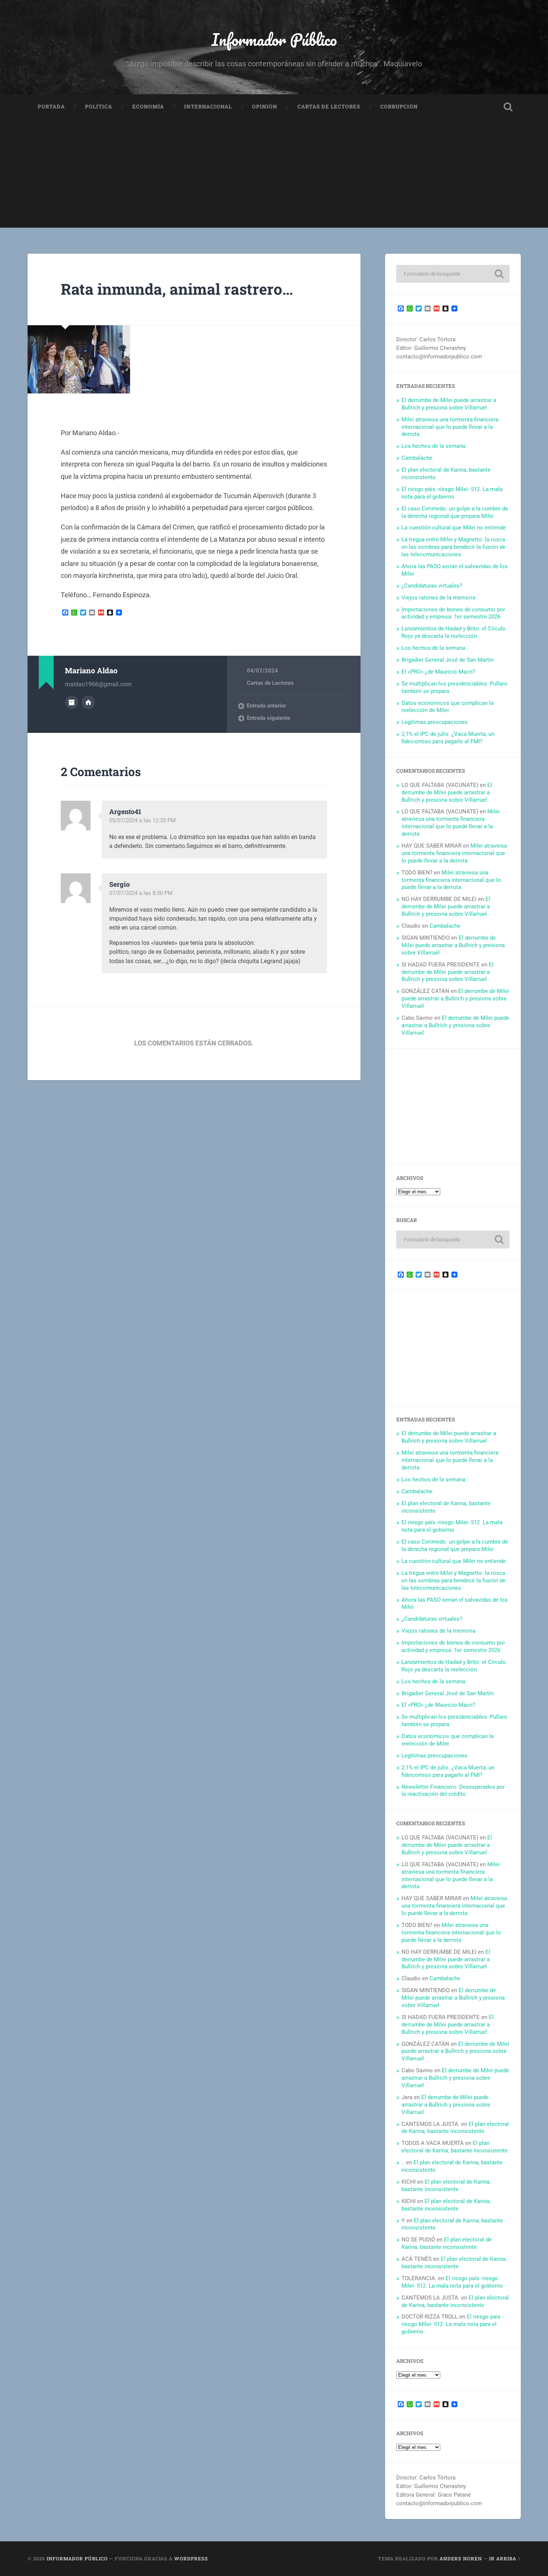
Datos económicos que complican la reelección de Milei (448, 707)
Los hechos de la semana (433, 446)
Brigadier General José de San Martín (448, 660)
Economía (148, 107)
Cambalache (417, 458)
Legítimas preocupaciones (434, 722)
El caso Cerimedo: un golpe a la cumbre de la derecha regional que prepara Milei (455, 512)
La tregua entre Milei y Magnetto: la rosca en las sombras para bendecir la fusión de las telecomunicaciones (453, 547)
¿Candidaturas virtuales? (432, 586)
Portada (51, 107)
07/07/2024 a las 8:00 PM (141, 893)
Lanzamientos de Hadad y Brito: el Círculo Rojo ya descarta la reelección (454, 632)
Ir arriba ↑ (505, 2558)
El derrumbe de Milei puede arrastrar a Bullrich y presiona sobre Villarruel (449, 404)
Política (99, 107)
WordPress (191, 2558)
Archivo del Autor (72, 702)
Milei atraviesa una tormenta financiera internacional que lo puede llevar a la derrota (450, 427)
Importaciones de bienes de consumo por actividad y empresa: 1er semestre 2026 (453, 613)
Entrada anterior (266, 706)
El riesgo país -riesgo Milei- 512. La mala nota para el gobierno (452, 493)
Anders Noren (461, 2558)
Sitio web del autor (88, 702)
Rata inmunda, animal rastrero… (177, 289)
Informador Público (274, 39)
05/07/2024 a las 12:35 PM (142, 820)
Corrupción (399, 107)
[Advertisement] (274, 175)
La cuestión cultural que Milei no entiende (454, 528)
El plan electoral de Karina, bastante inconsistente (455, 2128)
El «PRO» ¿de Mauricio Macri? (438, 672)
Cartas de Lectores (329, 107)
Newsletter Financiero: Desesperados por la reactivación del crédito (453, 1791)
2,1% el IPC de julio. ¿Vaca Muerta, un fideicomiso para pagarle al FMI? (448, 738)
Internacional (208, 107)
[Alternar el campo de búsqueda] (508, 107)
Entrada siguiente (268, 718)
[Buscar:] (453, 274)
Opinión (265, 107)
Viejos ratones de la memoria (438, 598)
